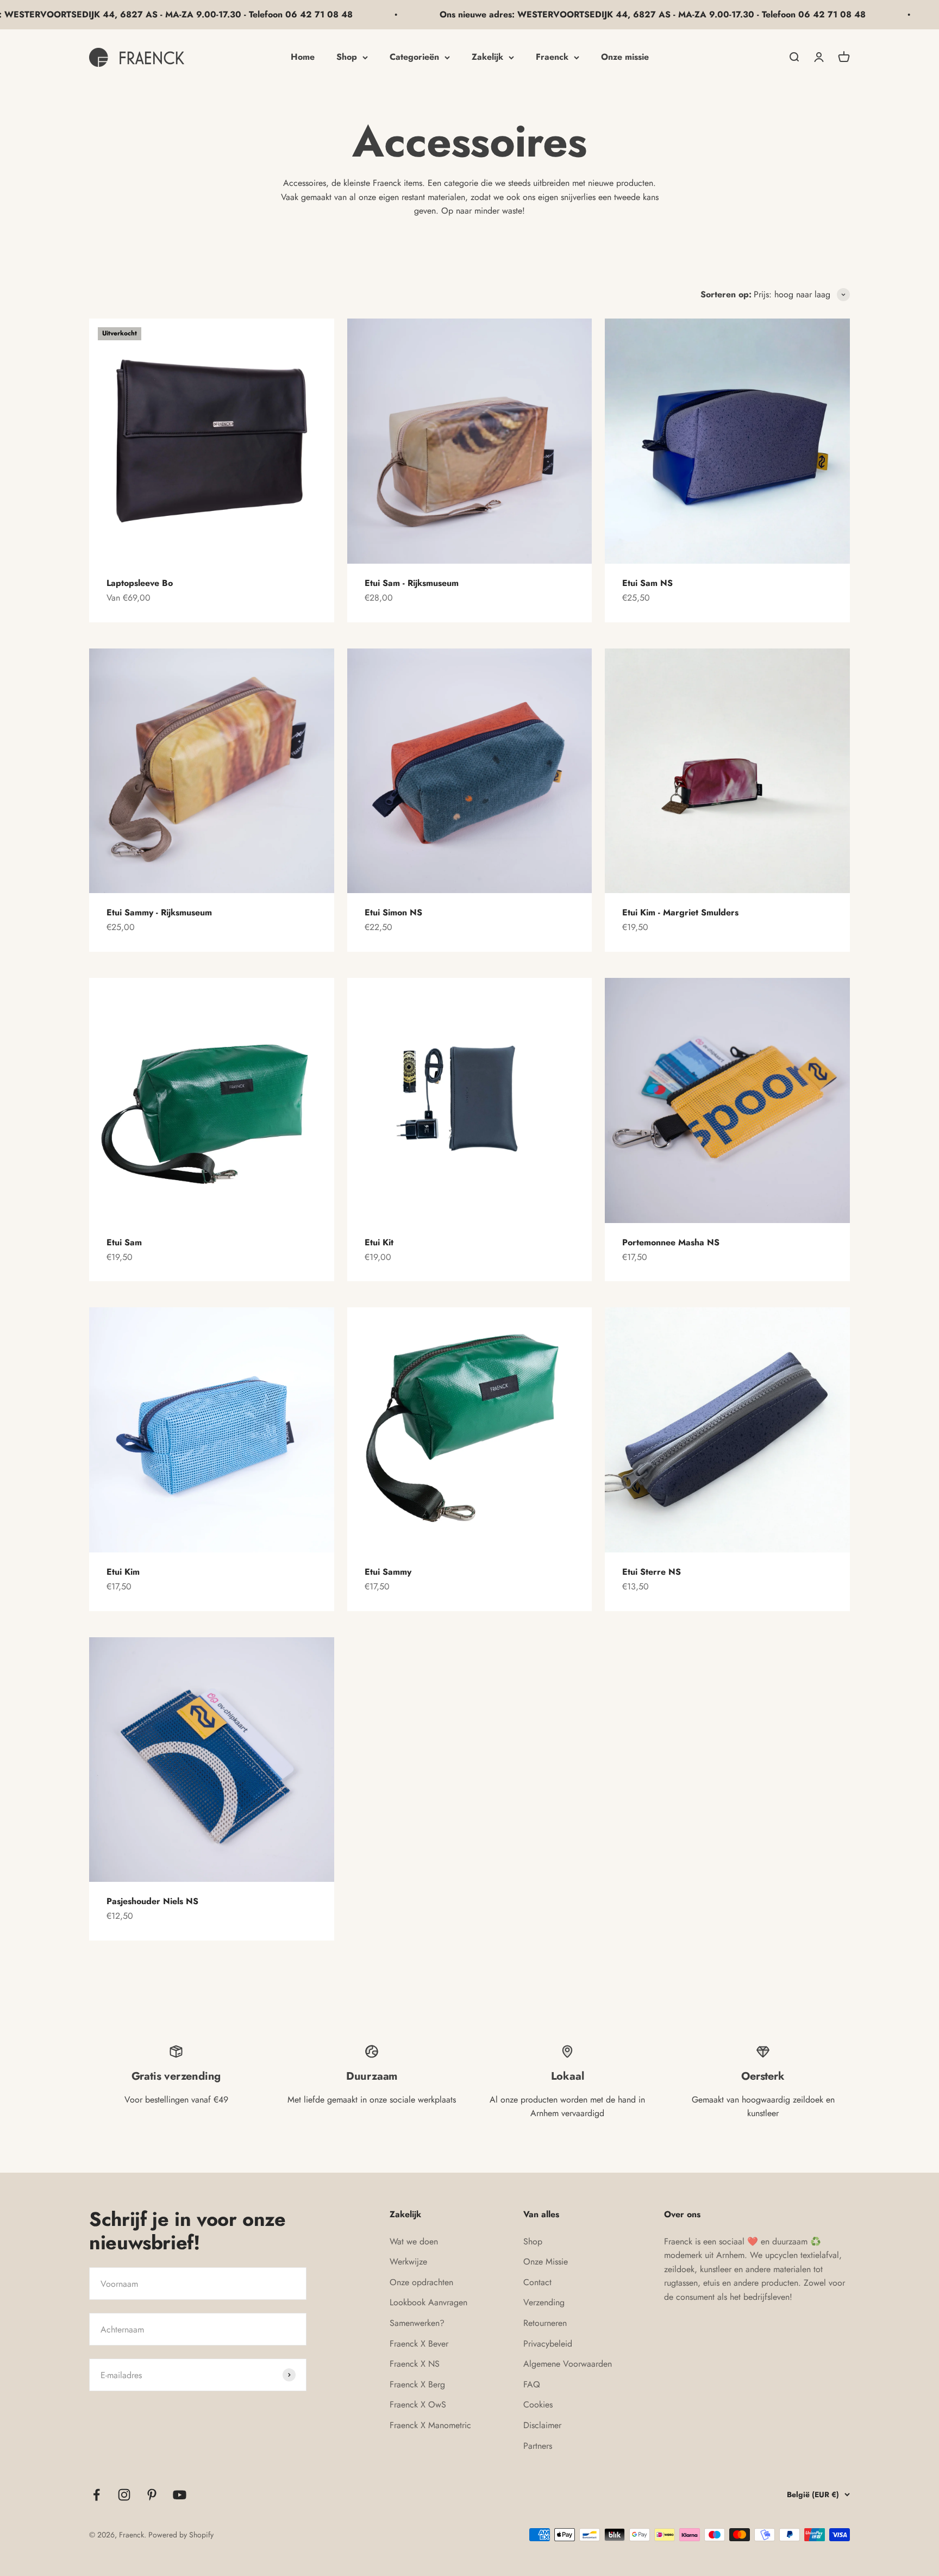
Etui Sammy (388, 1572)
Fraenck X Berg (417, 2384)
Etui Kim (123, 1572)
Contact (537, 2282)
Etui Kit (379, 1242)
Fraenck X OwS (418, 2405)
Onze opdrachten (421, 2282)
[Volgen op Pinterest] (152, 2495)
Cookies (538, 2405)
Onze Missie (546, 2262)
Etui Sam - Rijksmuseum (412, 583)
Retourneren (545, 2323)
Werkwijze (408, 2262)
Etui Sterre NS (652, 1572)
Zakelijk (487, 57)
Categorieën (414, 57)
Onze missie (625, 57)
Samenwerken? (417, 2323)
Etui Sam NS (647, 583)
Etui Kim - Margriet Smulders (680, 912)
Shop (347, 57)
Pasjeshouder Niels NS (152, 1901)
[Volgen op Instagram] (124, 2495)
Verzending (544, 2302)
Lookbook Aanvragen (428, 2302)
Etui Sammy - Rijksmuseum (159, 912)
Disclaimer (542, 2425)
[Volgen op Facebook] (96, 2495)
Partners (538, 2446)
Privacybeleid (548, 2344)
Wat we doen (414, 2241)
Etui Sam (124, 1242)
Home (303, 57)
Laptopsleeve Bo (140, 583)
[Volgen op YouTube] (180, 2495)
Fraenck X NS (415, 2364)
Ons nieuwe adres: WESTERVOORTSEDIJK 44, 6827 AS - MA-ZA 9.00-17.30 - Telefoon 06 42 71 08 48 (544, 14)
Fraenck (552, 57)
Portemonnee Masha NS (671, 1242)
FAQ (532, 2384)
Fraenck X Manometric (430, 2425)
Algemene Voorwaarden (568, 2364)
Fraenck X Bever (419, 2344)
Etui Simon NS (393, 912)
